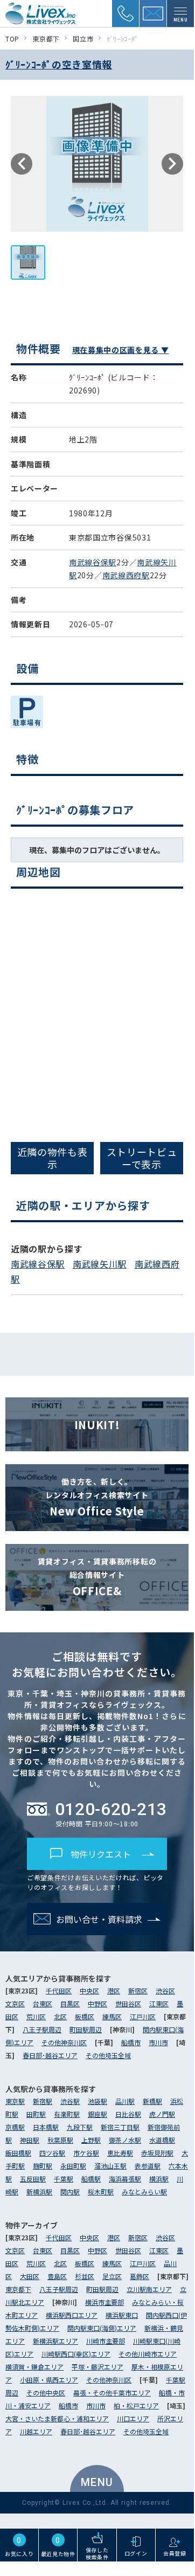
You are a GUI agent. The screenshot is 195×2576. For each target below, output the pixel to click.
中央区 (89, 1990)
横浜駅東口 (122, 2315)
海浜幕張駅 (125, 2179)
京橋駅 (15, 2127)
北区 (60, 2016)
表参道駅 (148, 2166)
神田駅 (30, 2140)
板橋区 (85, 2016)
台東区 (43, 2003)
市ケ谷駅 (86, 2153)
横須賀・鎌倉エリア (34, 2367)
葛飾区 (140, 2276)
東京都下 (18, 2289)
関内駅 (70, 2191)
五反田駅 (33, 2179)
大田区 (30, 2276)
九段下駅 (80, 2127)
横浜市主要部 (105, 2302)
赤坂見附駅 (157, 2153)
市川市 (158, 2042)
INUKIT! (97, 1425)
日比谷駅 (128, 2114)
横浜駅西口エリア (72, 2315)
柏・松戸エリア (136, 2405)
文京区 (15, 2003)
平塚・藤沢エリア (97, 2367)
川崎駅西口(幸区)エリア (76, 2354)
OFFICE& (97, 1577)
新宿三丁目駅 (120, 2127)
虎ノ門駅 (162, 2114)
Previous (22, 164)
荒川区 (36, 2016)
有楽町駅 (67, 2114)
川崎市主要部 (106, 2341)
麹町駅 (43, 2166)
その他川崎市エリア (148, 2354)
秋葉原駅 (60, 2140)
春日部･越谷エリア (50, 2055)
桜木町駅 (101, 2191)
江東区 (159, 2003)
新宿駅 (43, 2101)
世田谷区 (128, 2003)
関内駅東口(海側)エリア (102, 2328)
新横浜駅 (39, 2191)
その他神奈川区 (64, 2042)
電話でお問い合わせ (102, 1333)
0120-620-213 (111, 1809)
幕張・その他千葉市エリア (112, 2393)
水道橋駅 (162, 2140)
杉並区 (85, 2276)
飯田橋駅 (18, 2153)
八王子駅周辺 (42, 2029)
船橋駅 (91, 2179)
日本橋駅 (46, 2127)
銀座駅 (97, 2114)
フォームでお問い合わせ (103, 1362)
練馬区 (112, 2016)
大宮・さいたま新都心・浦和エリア (57, 2418)
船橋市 (131, 2042)
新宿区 (138, 1990)
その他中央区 (46, 2393)
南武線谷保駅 (93, 562)
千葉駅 (64, 2179)
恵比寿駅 (120, 2153)
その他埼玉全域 (108, 2055)
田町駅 (36, 2114)
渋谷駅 (70, 2101)
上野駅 (91, 2140)
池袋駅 (97, 2101)
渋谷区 (165, 1990)
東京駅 (15, 2101)
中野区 (97, 2003)
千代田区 (59, 1990)
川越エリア (36, 2431)
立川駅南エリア (149, 2289)
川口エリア (133, 2418)
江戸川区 (143, 2016)
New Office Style (97, 1497)
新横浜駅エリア (55, 2341)
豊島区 (57, 2276)
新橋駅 (152, 2101)
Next (172, 164)
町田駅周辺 (86, 2029)
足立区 (112, 2276)
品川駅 (125, 2101)
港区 (114, 1990)
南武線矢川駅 (100, 1264)
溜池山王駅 (110, 2166)
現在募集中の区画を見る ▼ (121, 350)
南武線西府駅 (126, 575)
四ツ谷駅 (52, 2153)
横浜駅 (159, 2179)
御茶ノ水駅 (125, 2140)
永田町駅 (73, 2166)
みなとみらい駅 (144, 2191)
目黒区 (70, 2003)
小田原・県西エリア (49, 2380)
